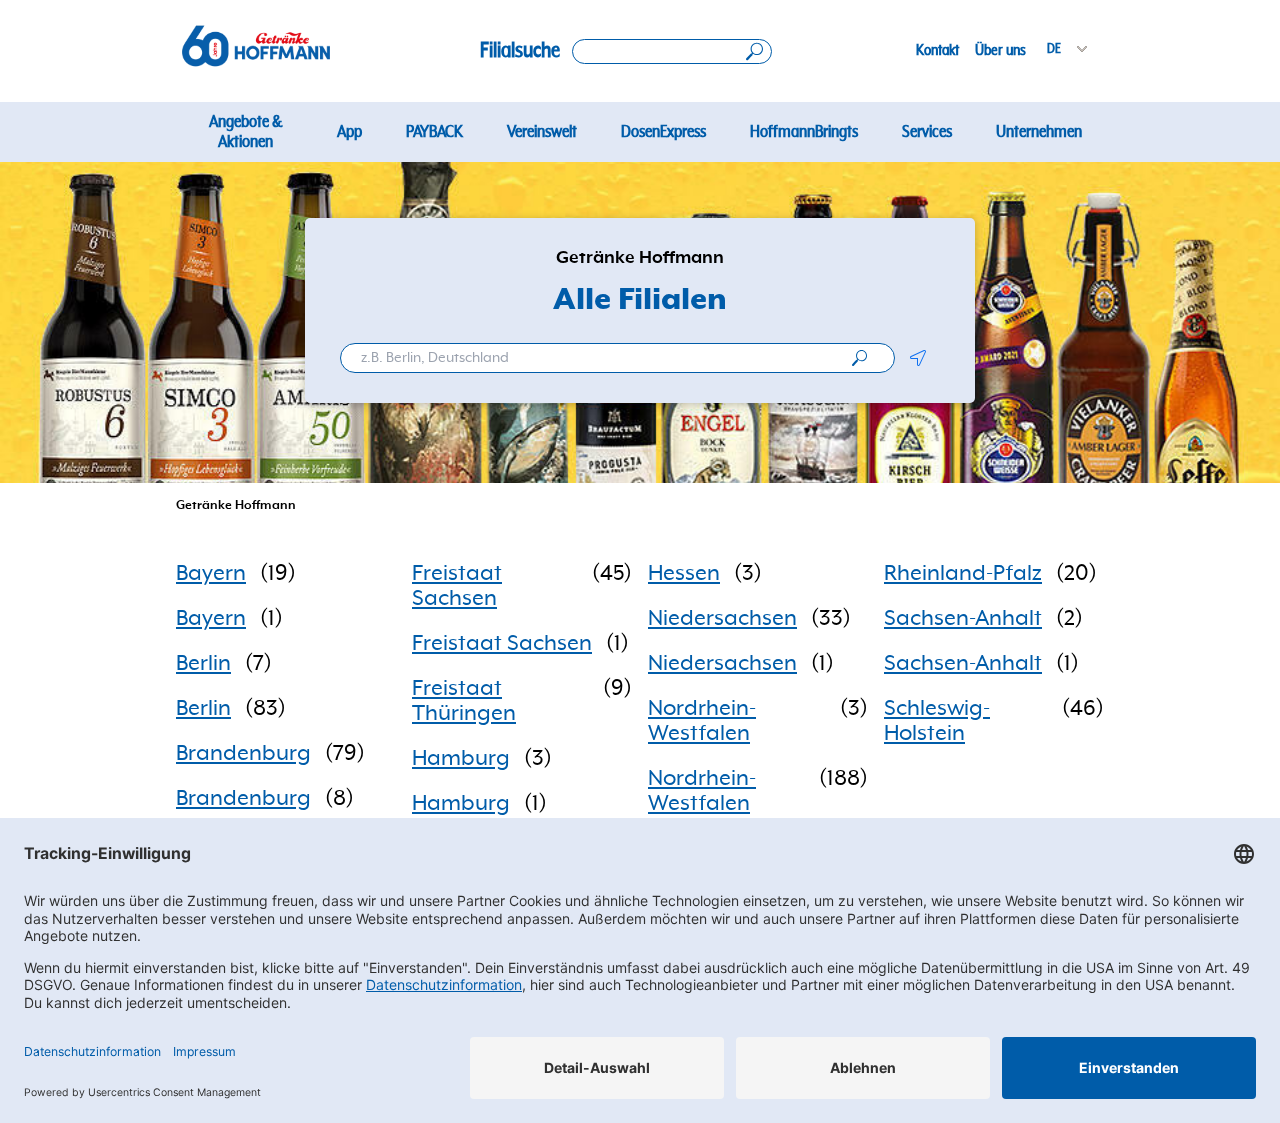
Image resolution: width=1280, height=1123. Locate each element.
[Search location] (672, 51)
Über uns (1000, 50)
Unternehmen (1039, 132)
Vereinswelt (542, 132)
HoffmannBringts (804, 132)
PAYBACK (434, 132)
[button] (917, 358)
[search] (859, 358)
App (349, 132)
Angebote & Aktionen (245, 132)
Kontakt (937, 50)
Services (927, 132)
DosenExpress (663, 132)
